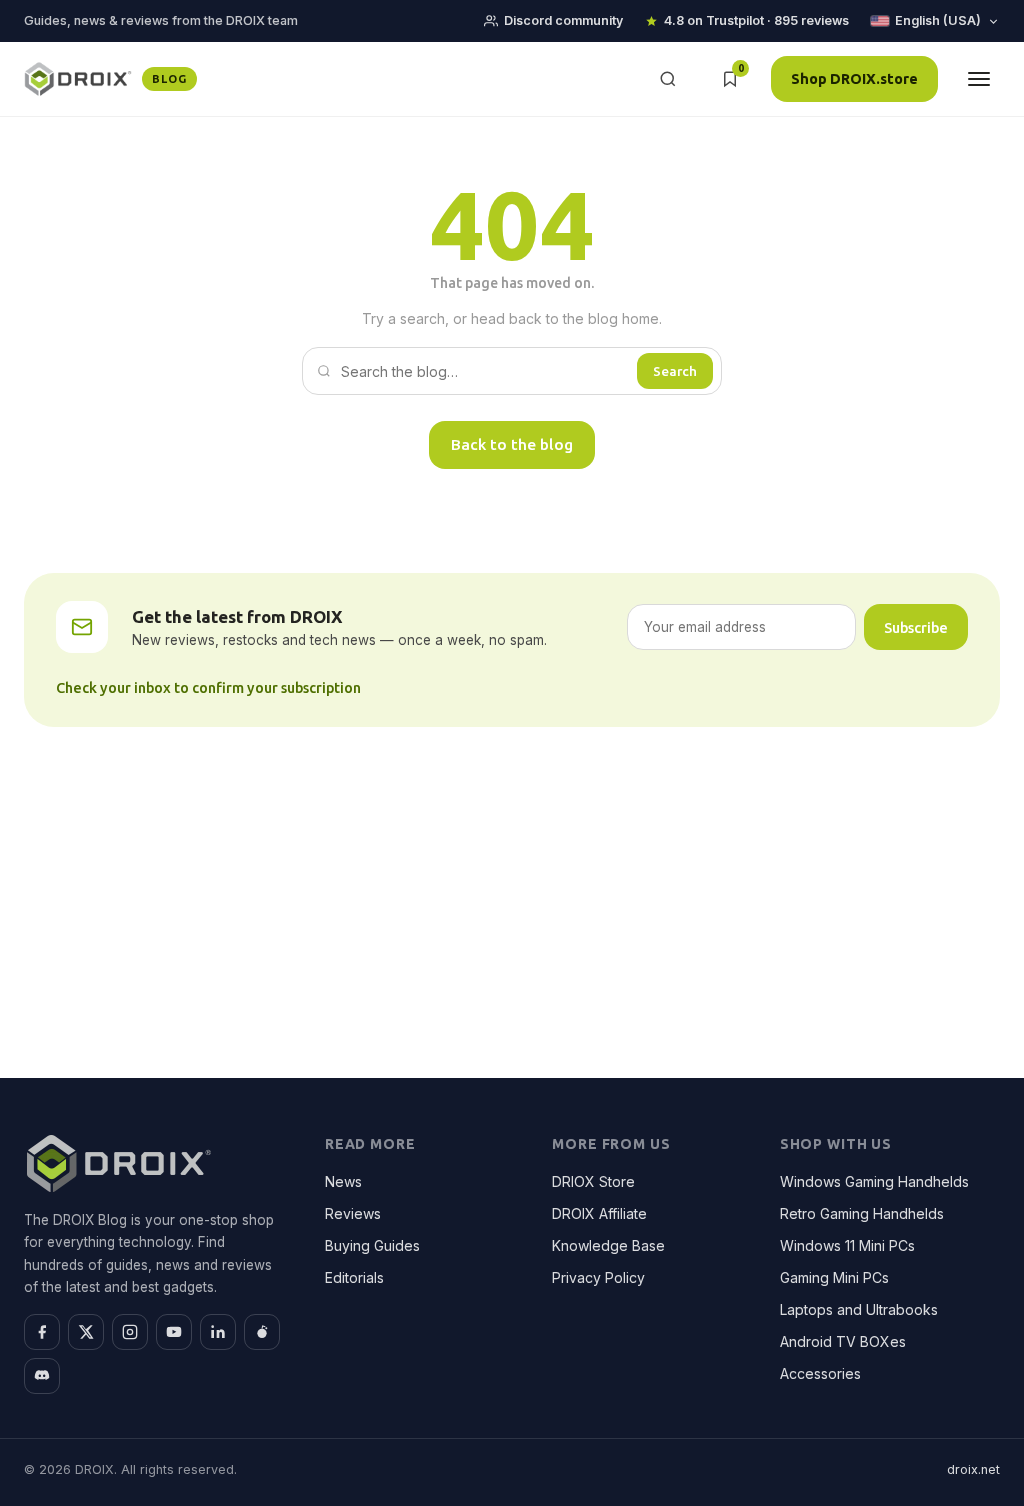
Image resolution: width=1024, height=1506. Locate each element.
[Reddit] (262, 1332)
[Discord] (42, 1376)
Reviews (353, 1213)
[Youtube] (174, 1332)
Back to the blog (512, 444)
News (343, 1181)
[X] (86, 1332)
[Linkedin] (218, 1332)
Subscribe (916, 627)
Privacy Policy (598, 1277)
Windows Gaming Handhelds (874, 1181)
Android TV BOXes (843, 1341)
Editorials (354, 1277)
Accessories (820, 1373)
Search (675, 371)
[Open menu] (979, 79)
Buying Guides (372, 1245)
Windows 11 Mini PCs (847, 1245)
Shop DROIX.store (854, 78)
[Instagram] (130, 1332)
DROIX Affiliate (599, 1213)
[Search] (668, 79)
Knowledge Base (608, 1245)
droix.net (973, 1469)
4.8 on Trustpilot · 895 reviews (756, 20)
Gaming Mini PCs (834, 1277)
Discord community (563, 20)
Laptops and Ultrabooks (859, 1309)
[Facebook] (42, 1332)
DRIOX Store (593, 1181)
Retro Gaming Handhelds (862, 1213)
